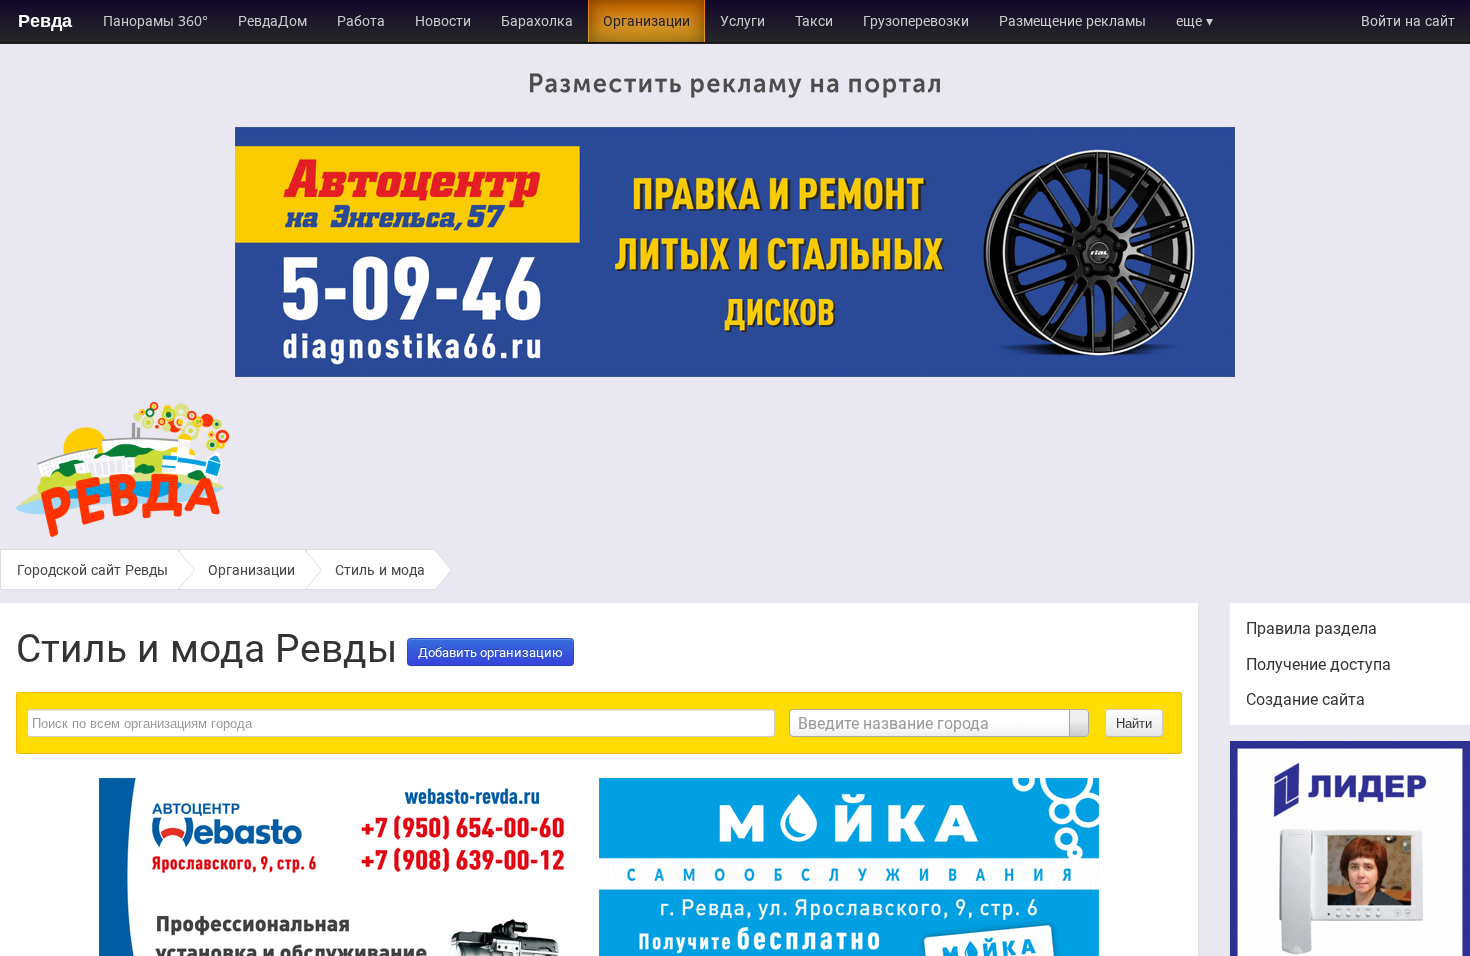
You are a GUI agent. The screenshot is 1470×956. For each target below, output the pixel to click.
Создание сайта (1305, 699)
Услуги (742, 20)
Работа (361, 20)
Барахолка (537, 20)
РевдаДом (272, 20)
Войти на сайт (1408, 20)
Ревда (45, 21)
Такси (814, 20)
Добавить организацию (490, 652)
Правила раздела (1311, 628)
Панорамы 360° (155, 20)
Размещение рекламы (1072, 20)
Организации (646, 20)
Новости (443, 20)
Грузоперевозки (916, 20)
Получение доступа (1318, 664)
